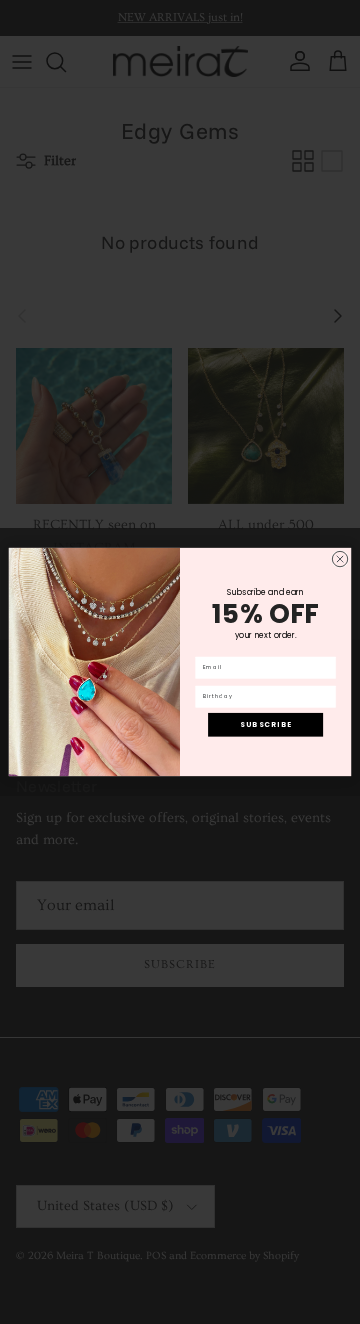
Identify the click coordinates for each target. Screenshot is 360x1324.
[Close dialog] (339, 558)
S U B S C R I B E (265, 724)
